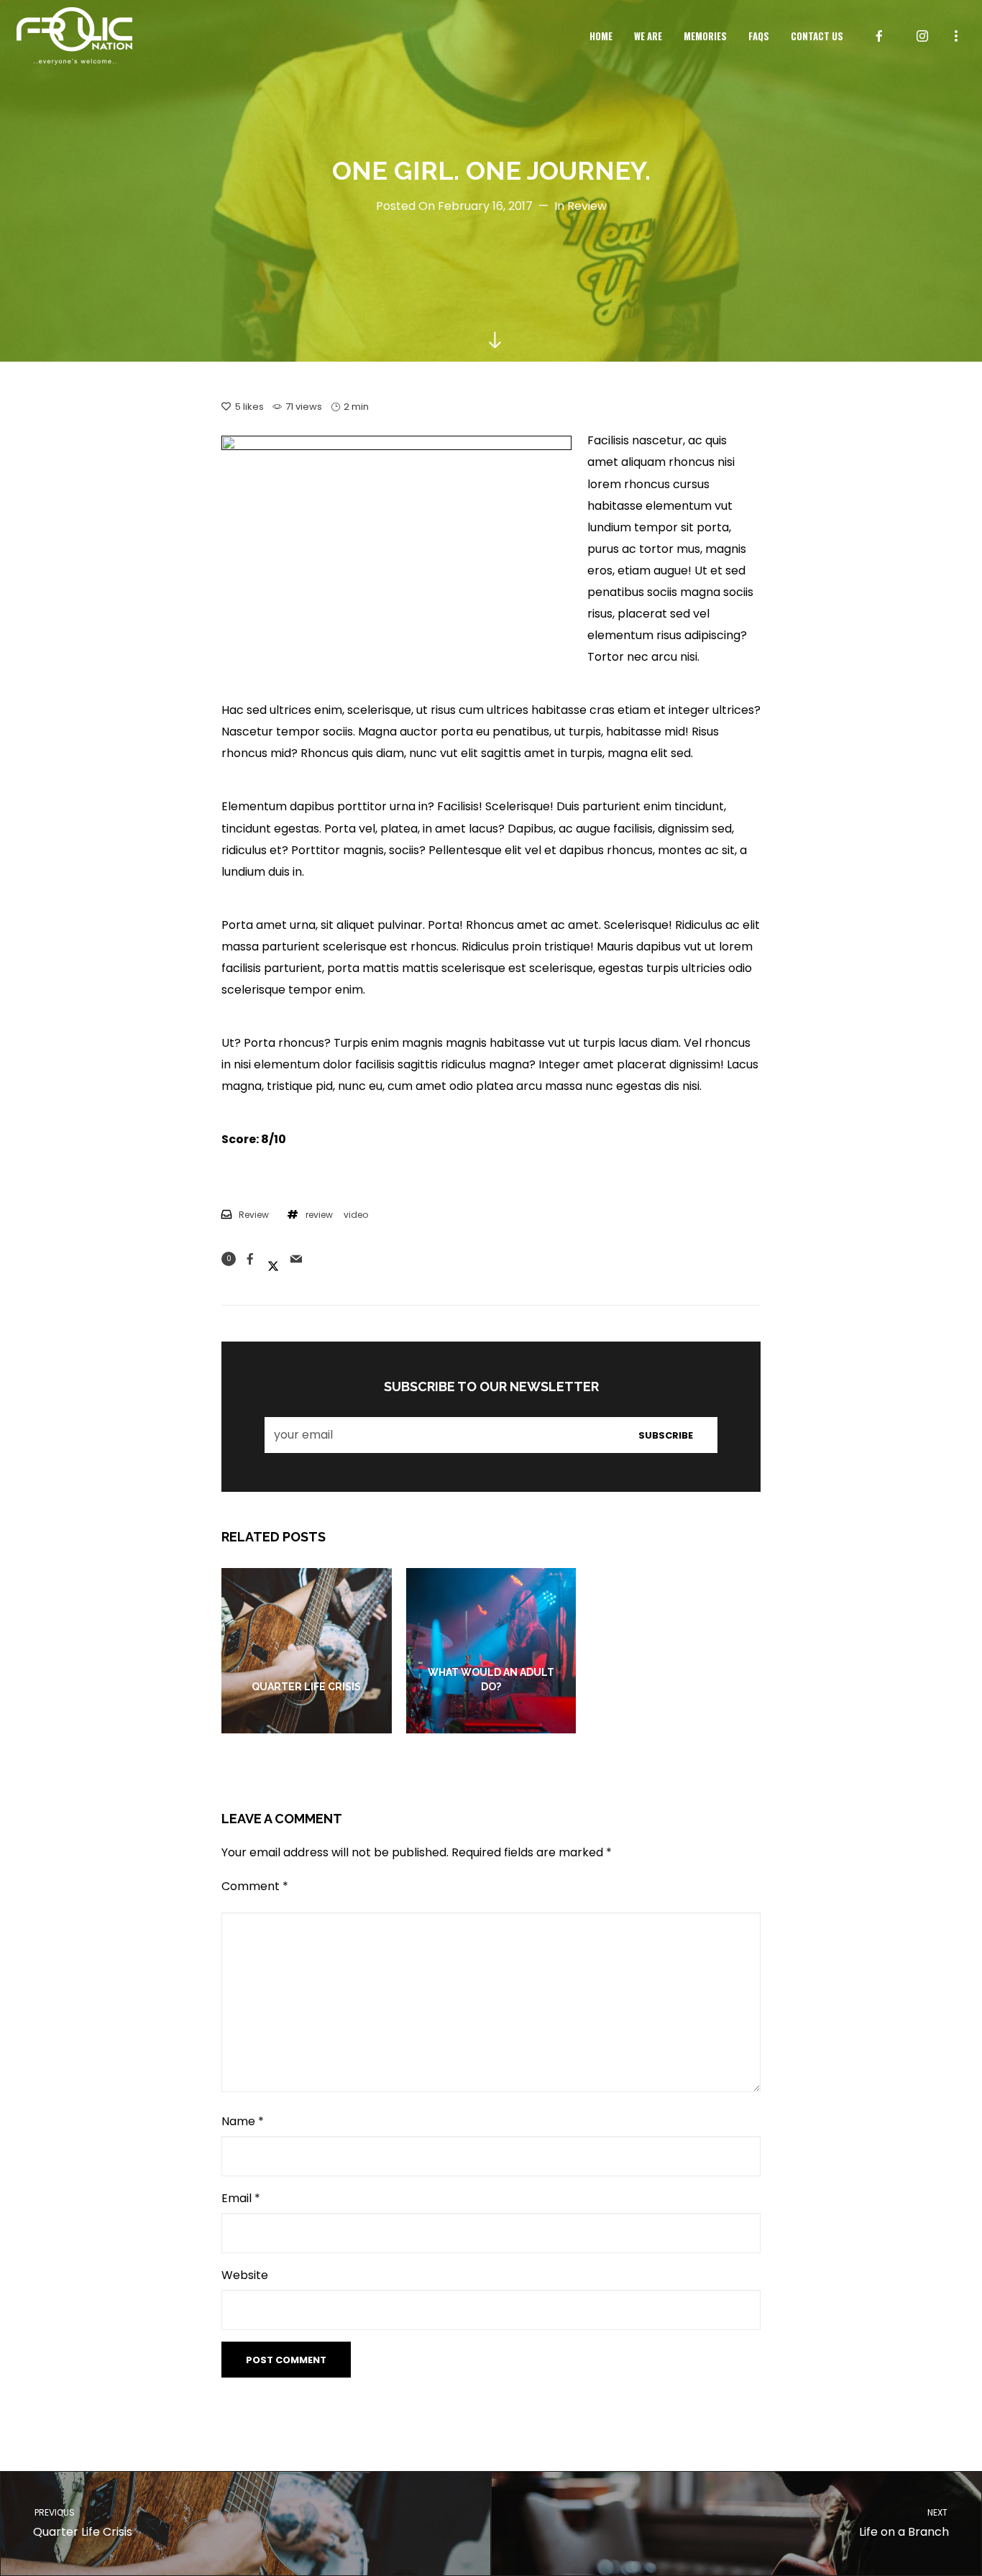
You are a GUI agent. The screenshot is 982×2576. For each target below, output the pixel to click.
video (356, 1215)
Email (241, 2198)
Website (245, 2275)
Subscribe (666, 1435)
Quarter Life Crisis (82, 2523)
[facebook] (879, 36)
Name (243, 2121)
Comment (255, 1886)
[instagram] (922, 36)
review (319, 1215)
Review (587, 206)
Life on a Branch (904, 2523)
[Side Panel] (956, 35)
